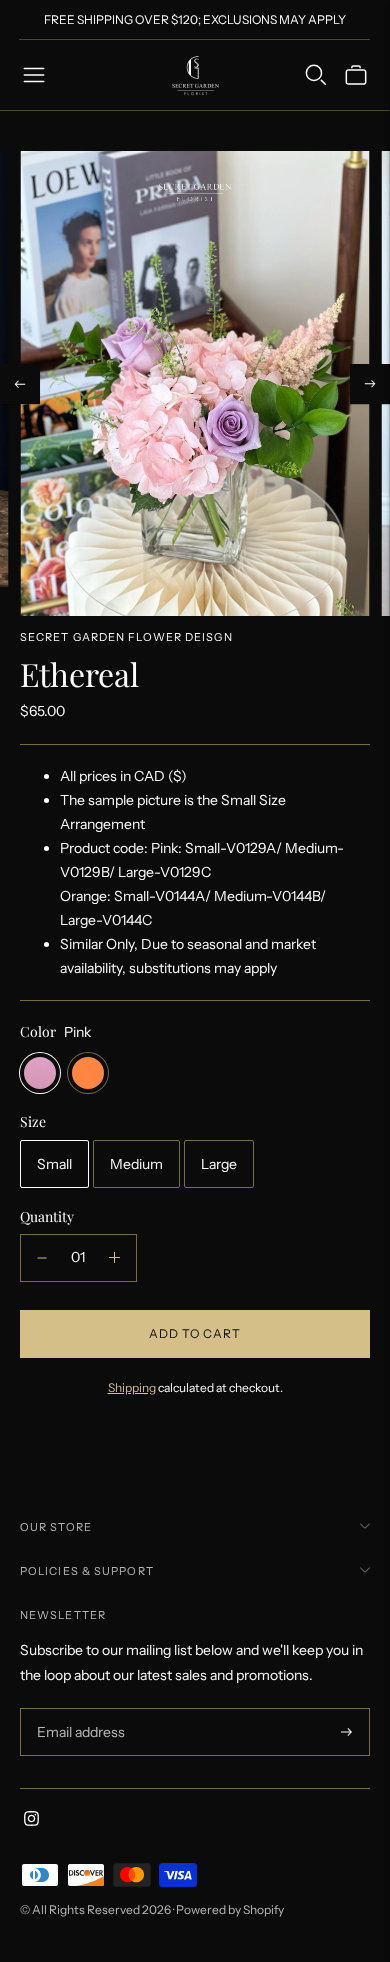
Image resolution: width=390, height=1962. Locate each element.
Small (54, 1164)
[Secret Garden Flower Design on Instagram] (31, 1821)
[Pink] (40, 1073)
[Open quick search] (316, 75)
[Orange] (88, 1073)
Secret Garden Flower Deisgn (126, 637)
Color (38, 1032)
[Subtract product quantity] (42, 1258)
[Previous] (20, 384)
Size (33, 1122)
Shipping (132, 1387)
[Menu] (34, 75)
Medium (136, 1164)
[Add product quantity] (114, 1258)
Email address (78, 1708)
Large (219, 1164)
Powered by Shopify (230, 1909)
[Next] (370, 384)
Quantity (47, 1216)
